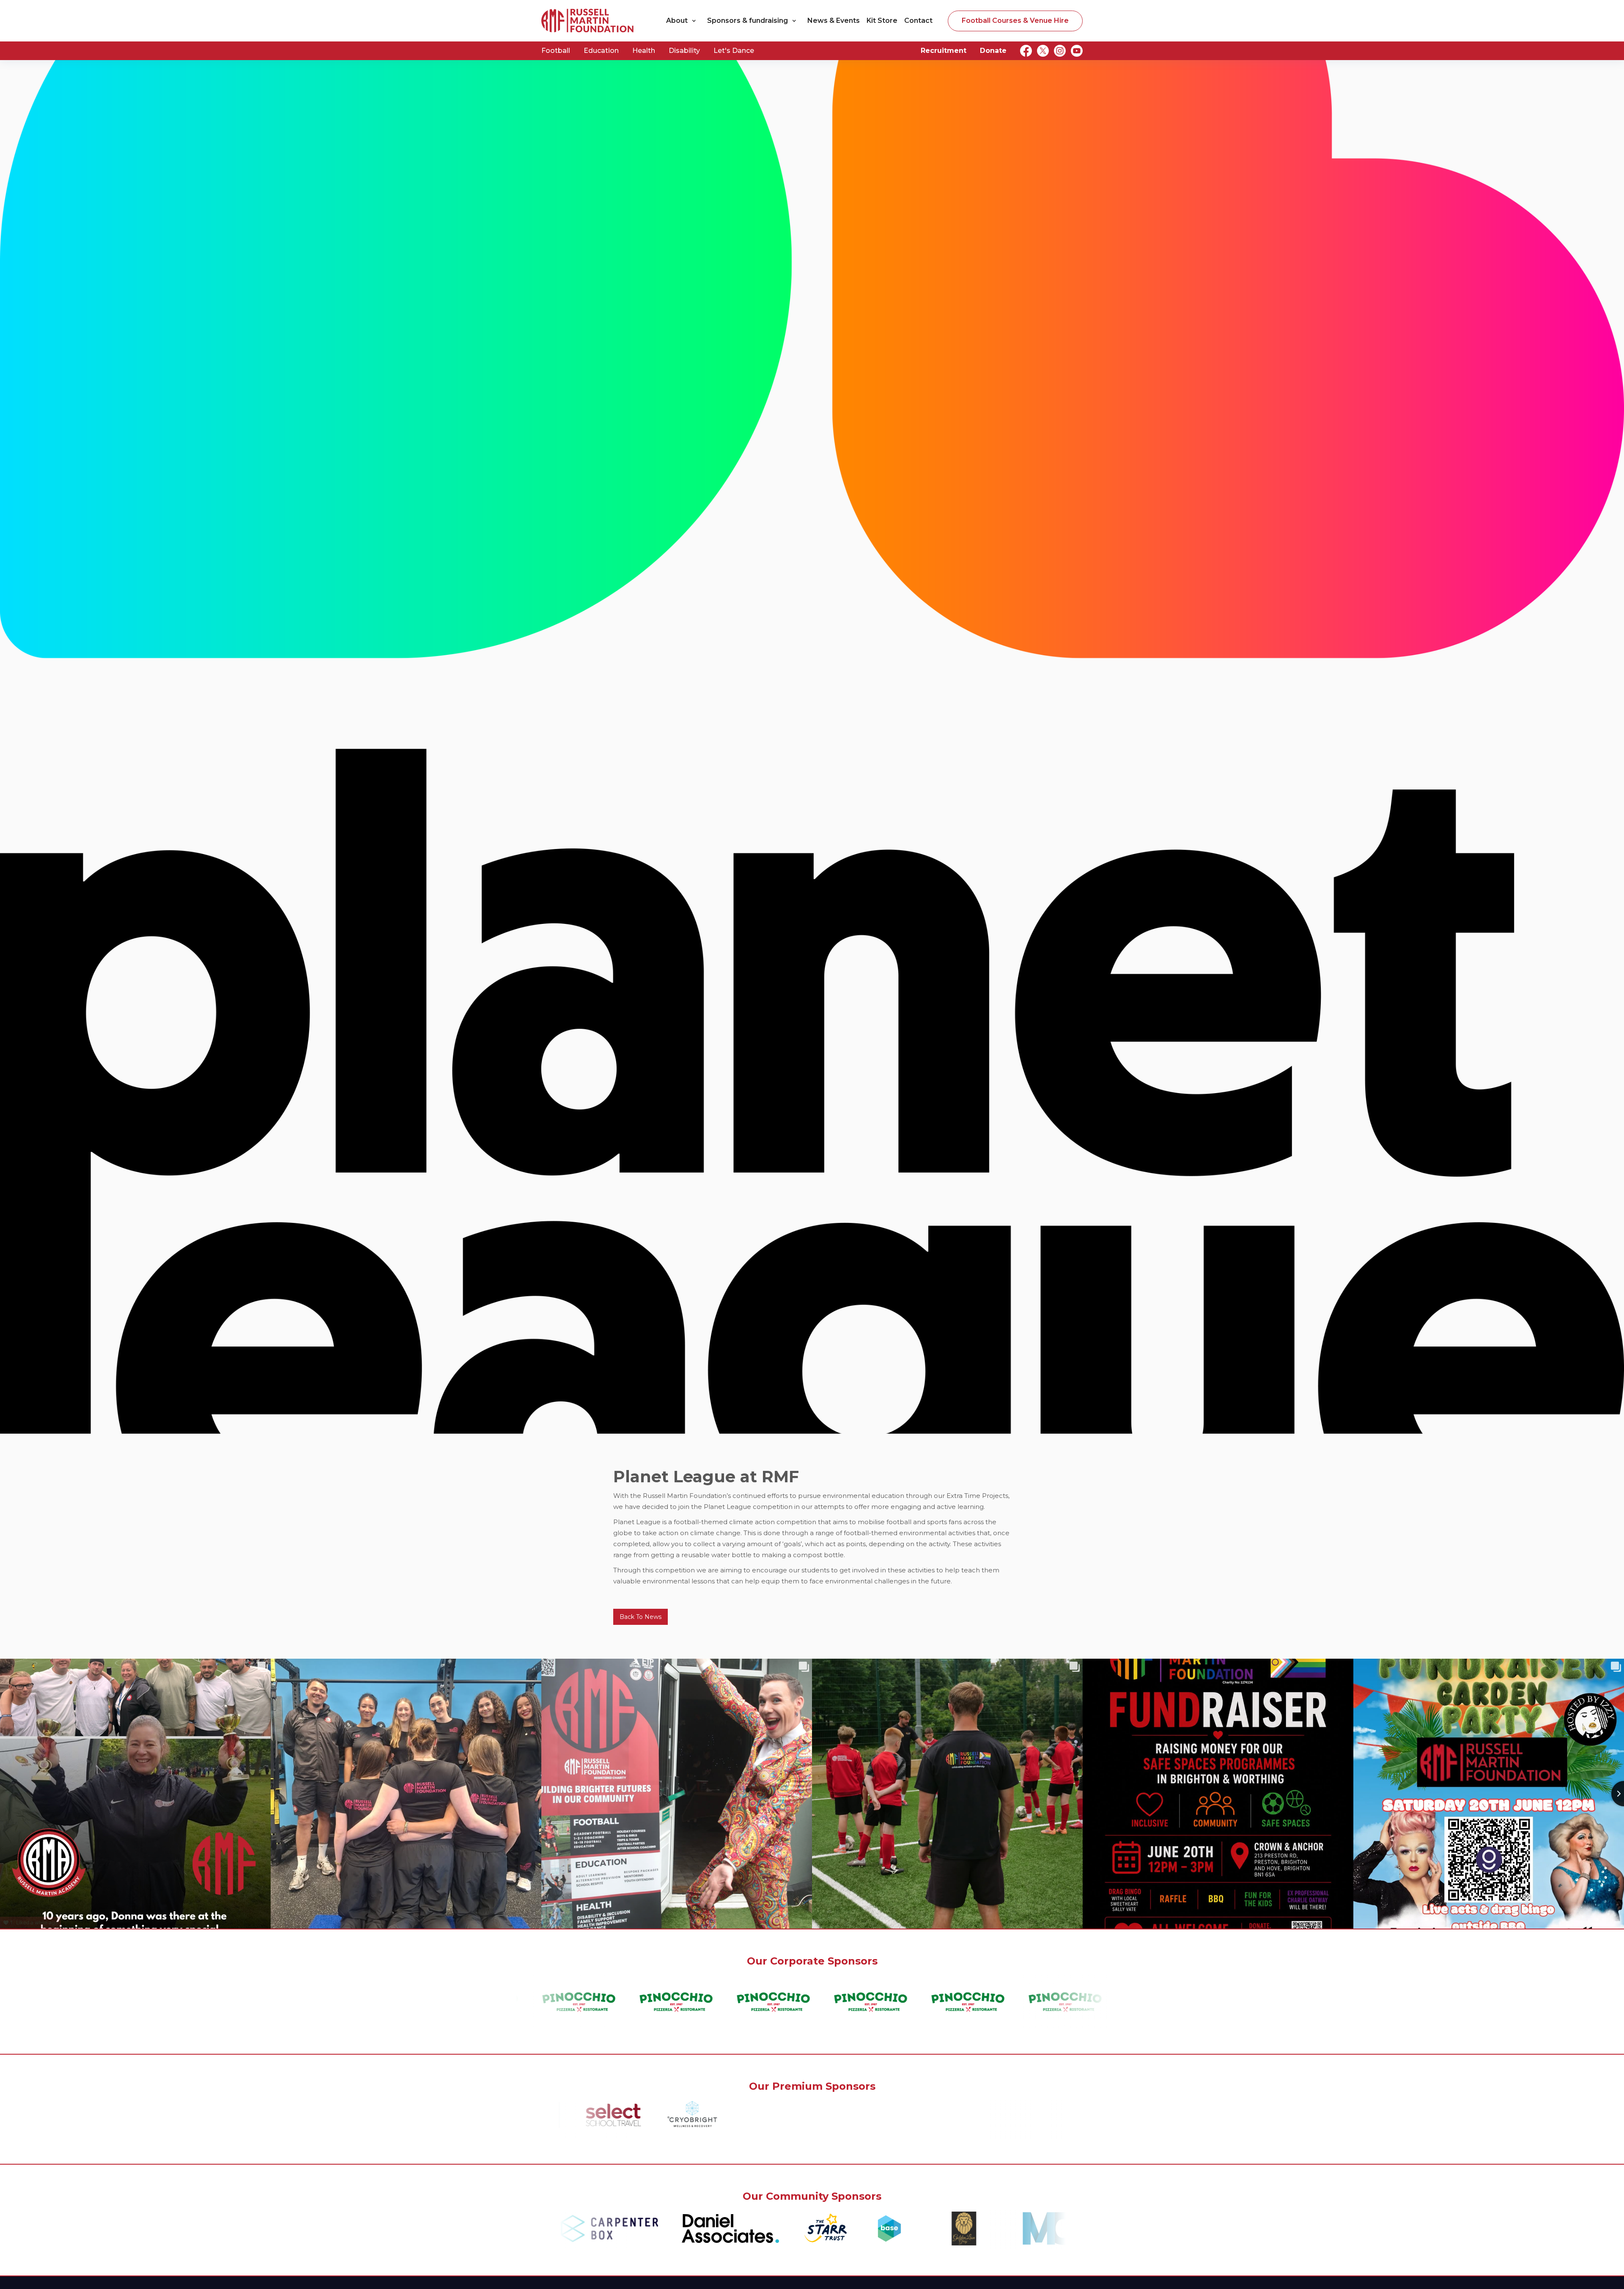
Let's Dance (734, 51)
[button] (683, 21)
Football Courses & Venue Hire (1015, 21)
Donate (993, 51)
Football (556, 51)
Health (644, 51)
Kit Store (882, 21)
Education (601, 51)
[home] (588, 21)
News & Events (834, 21)
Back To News (641, 1617)
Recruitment (944, 51)
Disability (684, 51)
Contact (918, 21)
